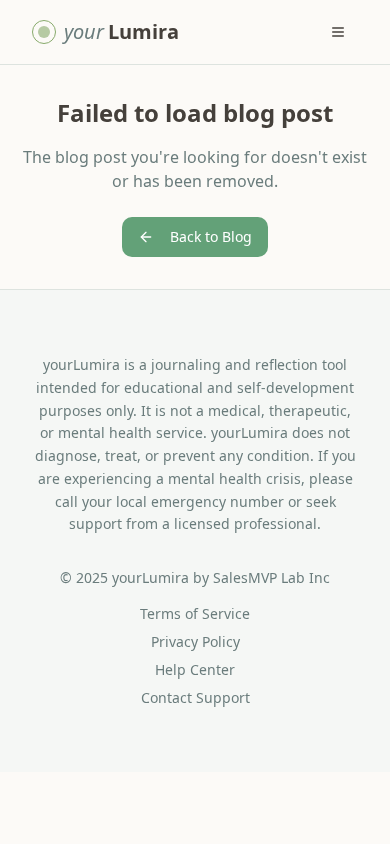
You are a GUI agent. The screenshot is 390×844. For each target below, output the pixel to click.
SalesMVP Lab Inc (271, 577)
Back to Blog (211, 236)
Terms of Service (195, 613)
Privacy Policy (195, 641)
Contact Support (195, 697)
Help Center (195, 669)
